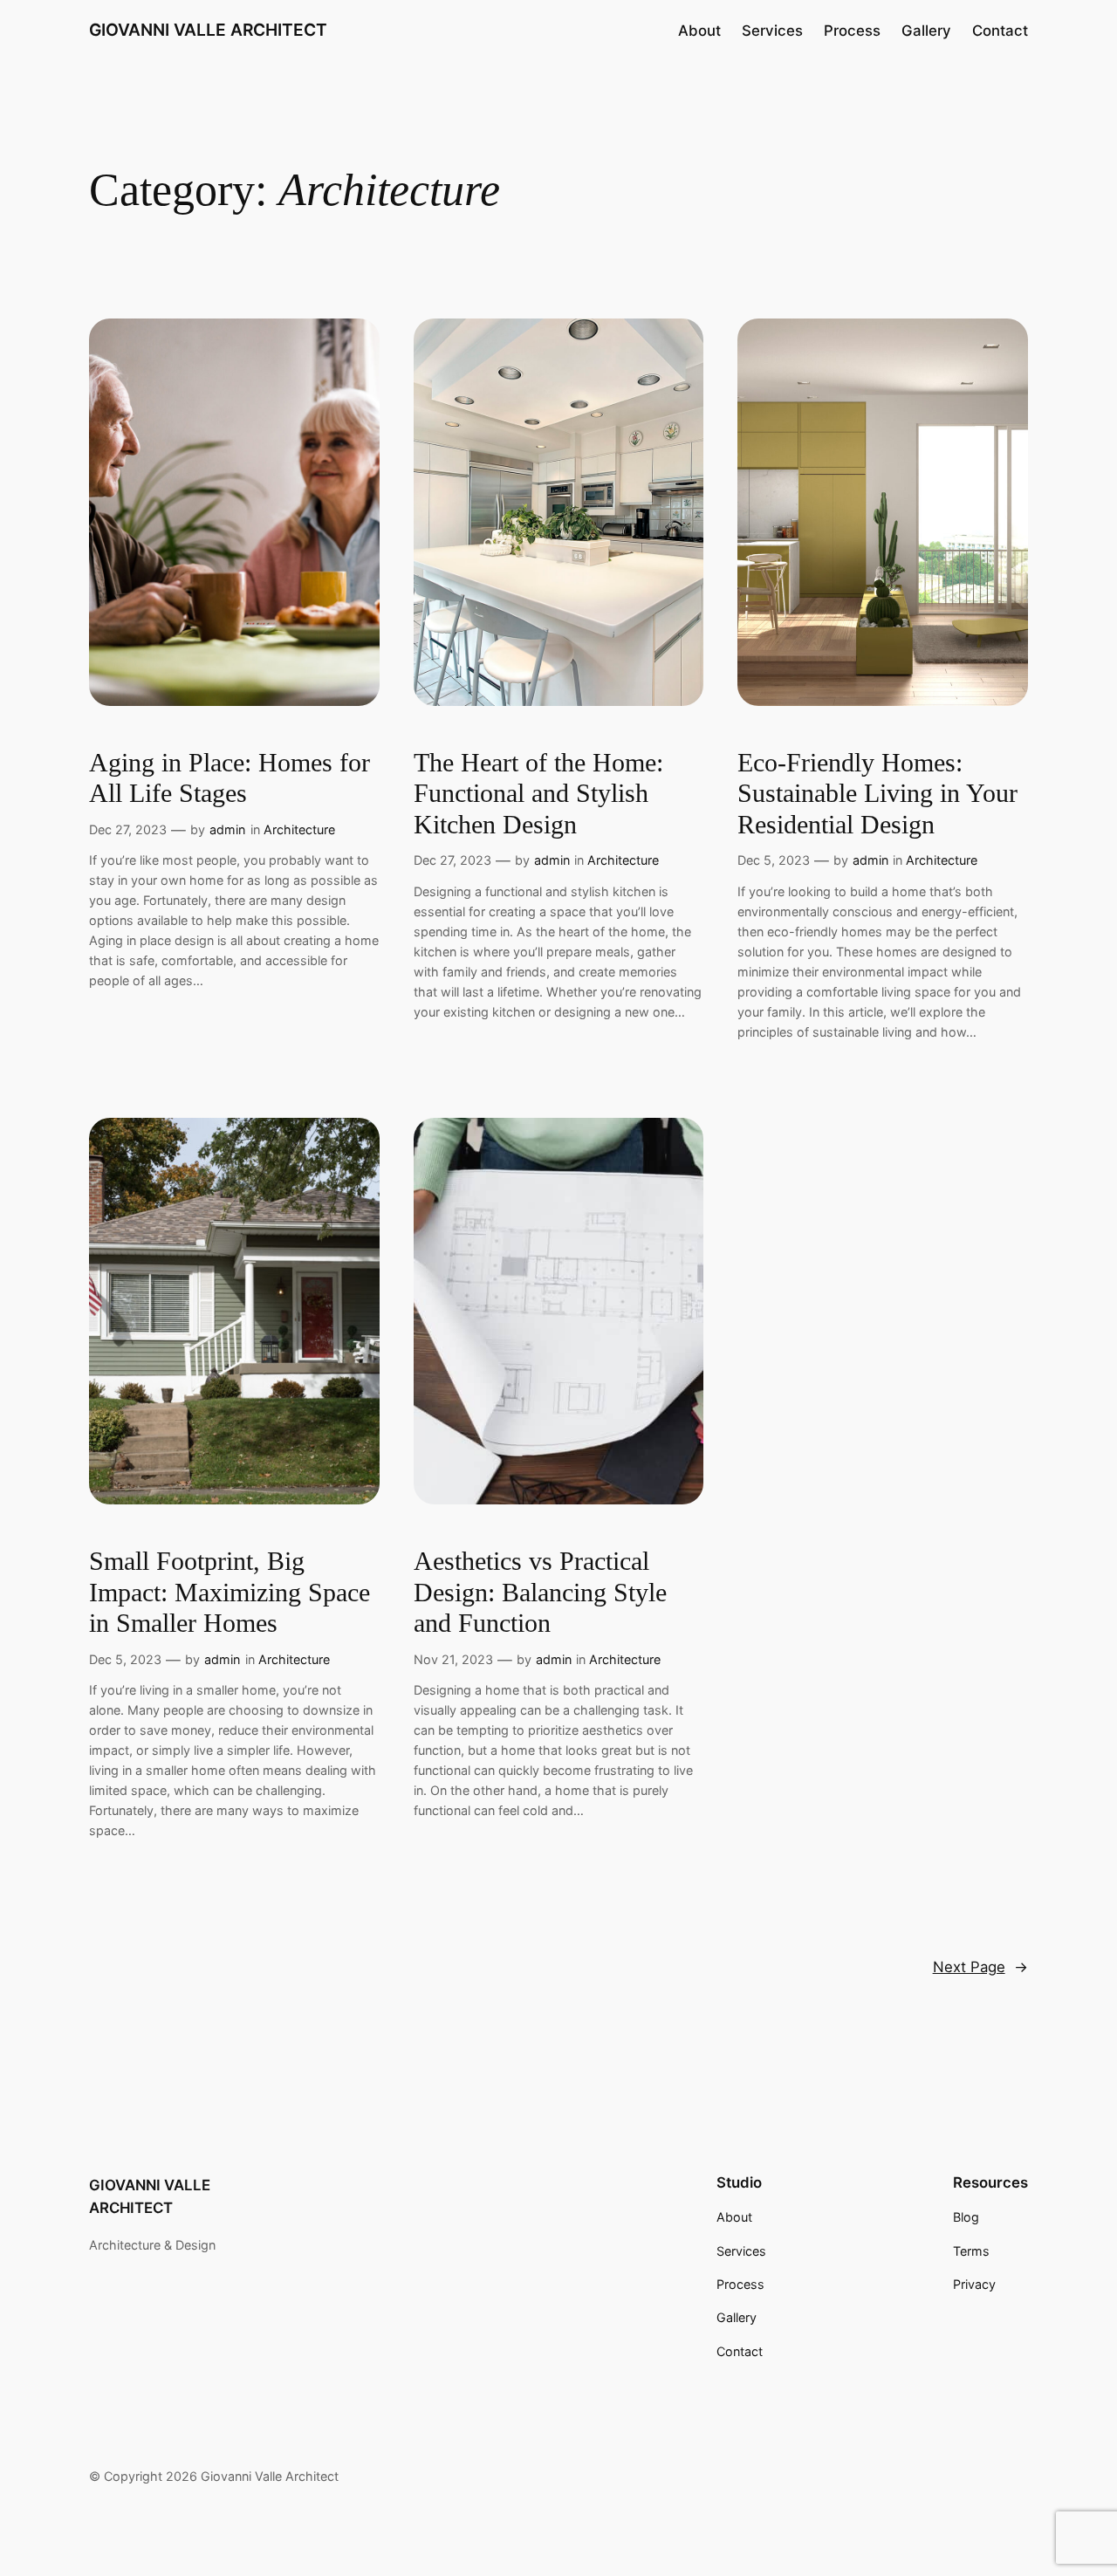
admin (227, 829)
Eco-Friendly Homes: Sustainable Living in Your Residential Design (877, 794)
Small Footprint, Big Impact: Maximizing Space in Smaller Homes (230, 1592)
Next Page (980, 1967)
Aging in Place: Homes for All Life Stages (230, 778)
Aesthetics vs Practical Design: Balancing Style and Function (540, 1592)
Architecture (299, 829)
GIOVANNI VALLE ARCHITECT (208, 30)
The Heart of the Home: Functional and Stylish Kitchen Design (538, 794)
